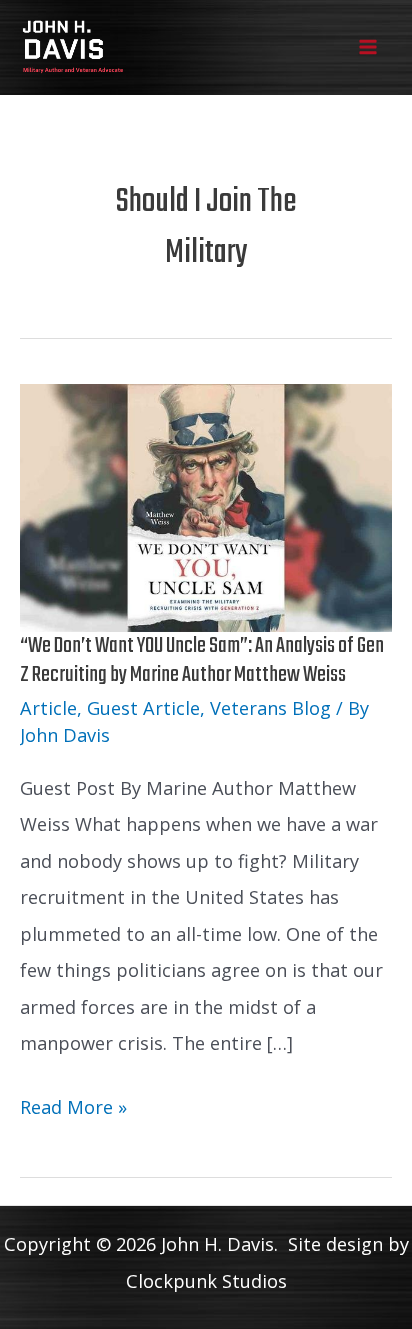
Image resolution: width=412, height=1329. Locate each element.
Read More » (73, 1109)
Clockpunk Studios (206, 1281)
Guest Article (143, 708)
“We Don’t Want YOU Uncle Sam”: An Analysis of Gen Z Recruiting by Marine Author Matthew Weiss (202, 660)
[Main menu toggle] (368, 47)
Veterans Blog (270, 708)
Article (48, 708)
